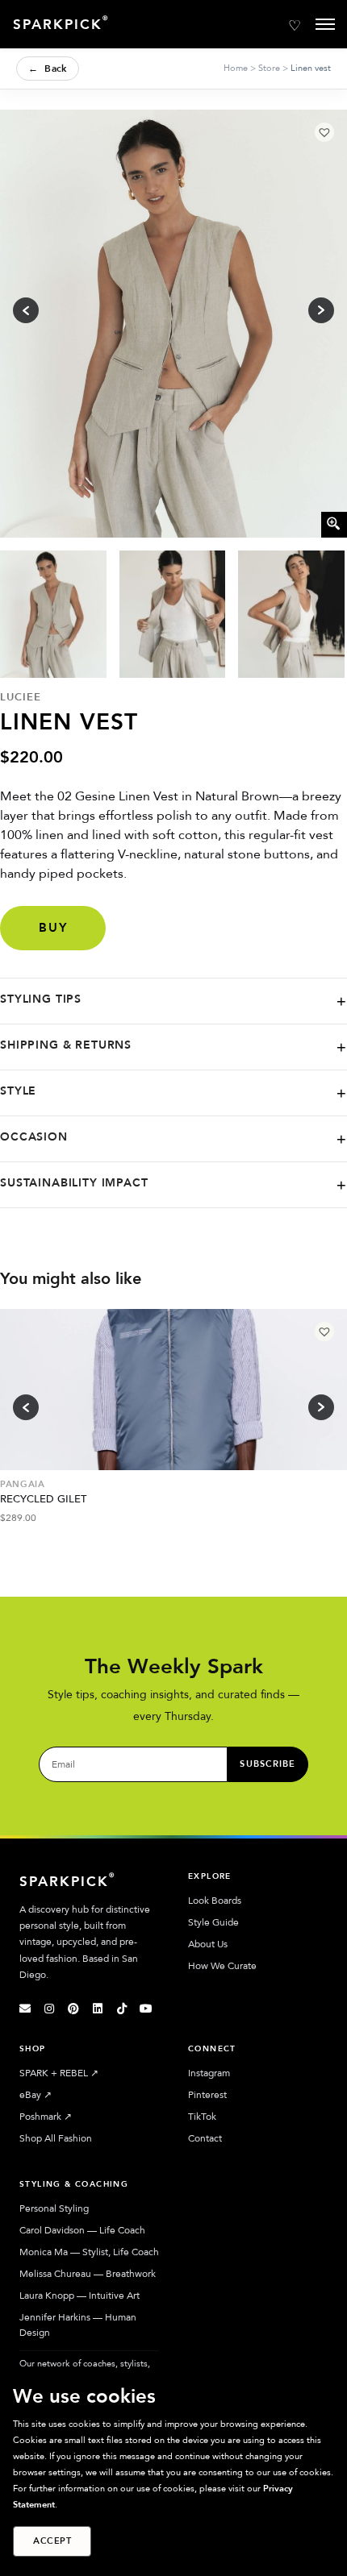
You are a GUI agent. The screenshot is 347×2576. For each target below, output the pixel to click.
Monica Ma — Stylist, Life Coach (89, 2252)
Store (269, 68)
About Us (208, 1944)
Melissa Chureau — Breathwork (88, 2274)
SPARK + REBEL (59, 2073)
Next (321, 1407)
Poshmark (46, 2117)
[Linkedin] (98, 2009)
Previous (26, 1407)
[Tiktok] (122, 2009)
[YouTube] (146, 2009)
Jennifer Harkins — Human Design (78, 2325)
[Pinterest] (73, 2009)
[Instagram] (49, 2009)
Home (236, 68)
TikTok (202, 2117)
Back (48, 69)
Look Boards (215, 1901)
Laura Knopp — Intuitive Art (79, 2296)
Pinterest (207, 2095)
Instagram (209, 2073)
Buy (53, 928)
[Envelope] (25, 2009)
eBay (36, 2095)
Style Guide (213, 1922)
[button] (324, 132)
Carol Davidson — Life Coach (82, 2230)
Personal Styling (54, 2208)
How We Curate (222, 1966)
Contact (205, 2138)
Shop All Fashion (56, 2138)
